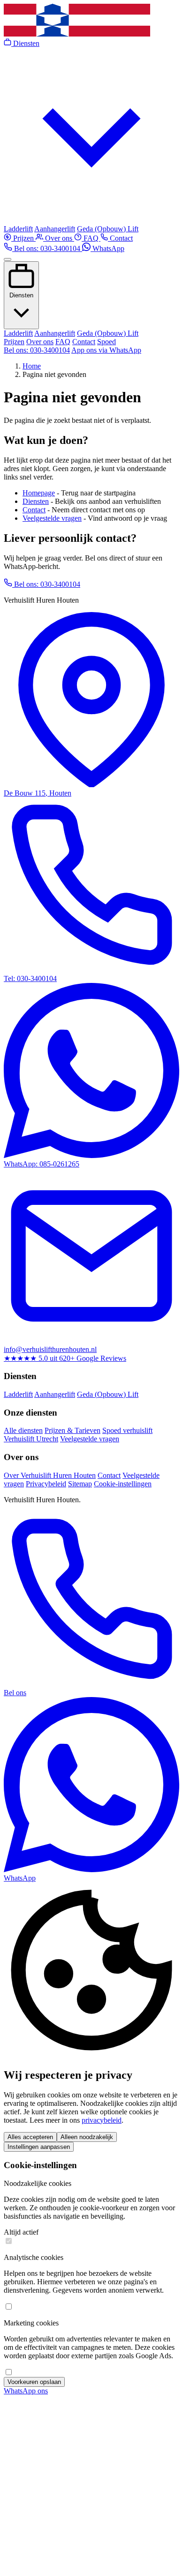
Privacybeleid (46, 1484)
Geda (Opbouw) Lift (108, 229)
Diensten (21, 295)
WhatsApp (107, 248)
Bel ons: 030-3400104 (47, 248)
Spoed (107, 342)
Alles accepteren (30, 2137)
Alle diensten (23, 1430)
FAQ (91, 238)
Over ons (59, 238)
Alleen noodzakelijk (87, 2137)
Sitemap (80, 1484)
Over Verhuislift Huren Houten (50, 1475)
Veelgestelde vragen (52, 518)
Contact (120, 238)
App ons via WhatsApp (106, 350)
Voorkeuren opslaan (34, 2382)
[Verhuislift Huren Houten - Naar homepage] (77, 34)
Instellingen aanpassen (39, 2147)
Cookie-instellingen (123, 1484)
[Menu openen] (8, 259)
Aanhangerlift (55, 229)
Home (32, 366)
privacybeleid (102, 2120)
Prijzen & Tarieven (72, 1430)
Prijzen (23, 238)
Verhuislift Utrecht (31, 1439)
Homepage (39, 493)
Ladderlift (18, 229)
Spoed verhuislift (127, 1430)
